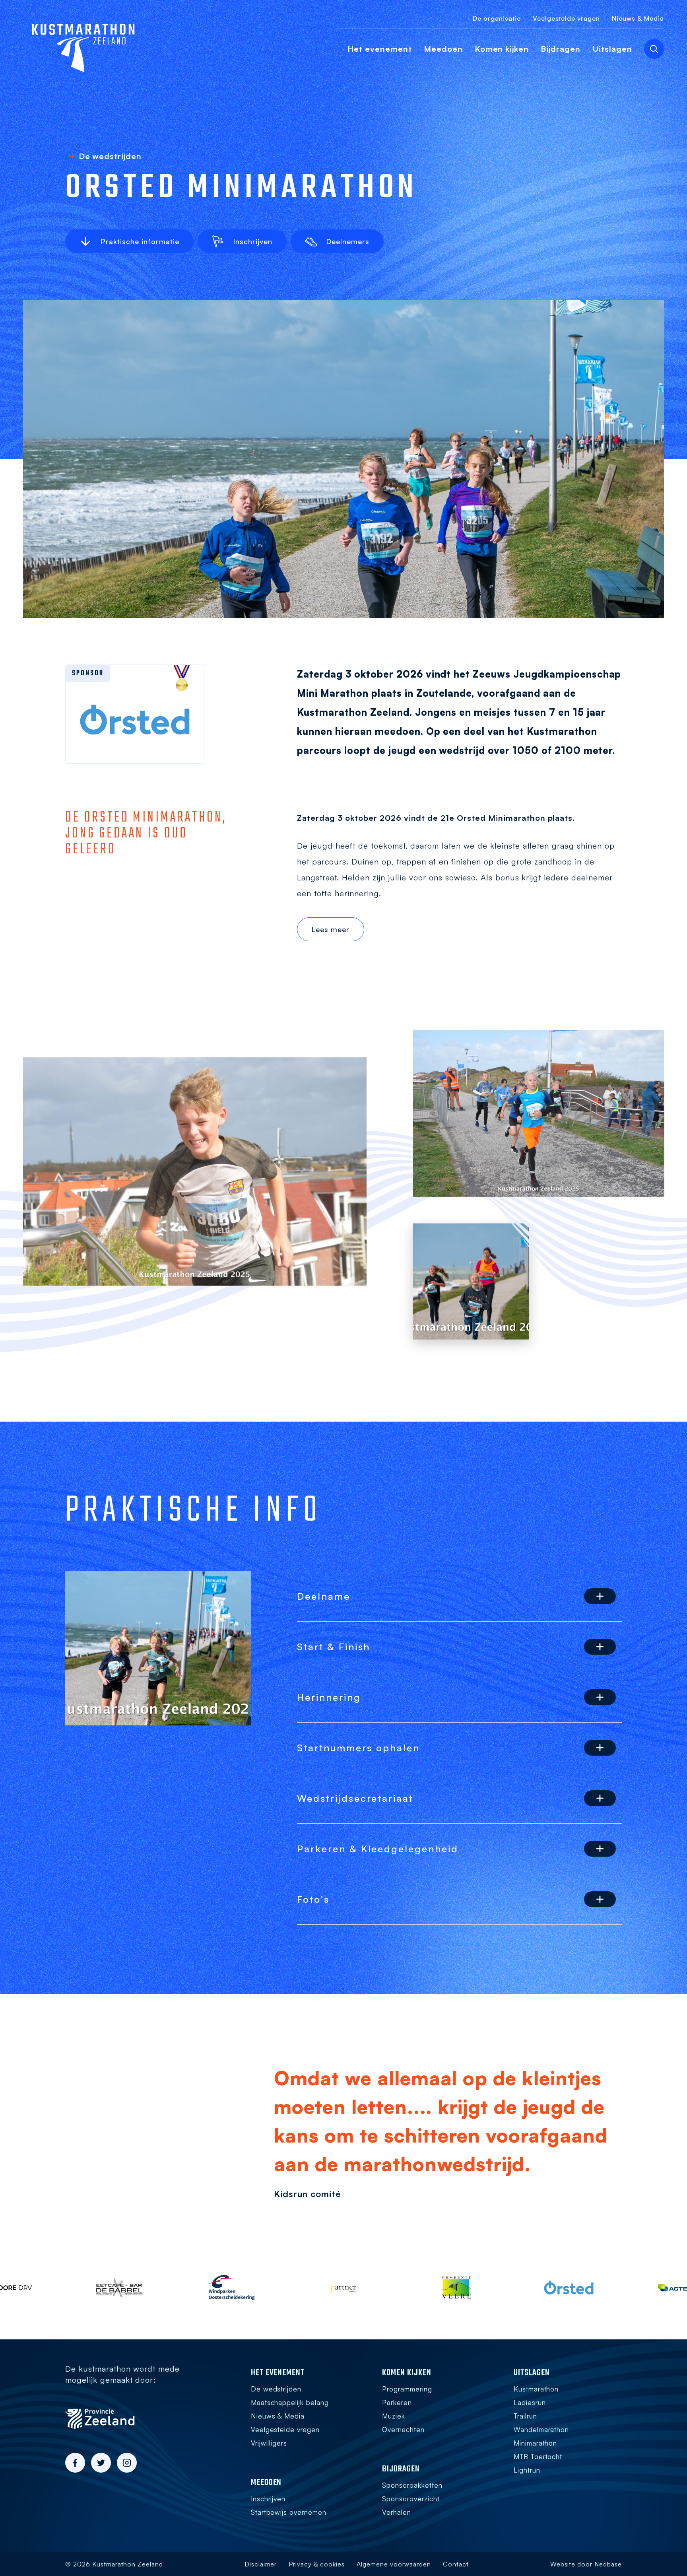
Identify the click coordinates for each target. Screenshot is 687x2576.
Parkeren (397, 2402)
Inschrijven (253, 241)
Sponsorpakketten (412, 2485)
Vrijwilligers (269, 2443)
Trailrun (525, 2416)
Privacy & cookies (316, 2564)
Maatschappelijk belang (290, 2402)
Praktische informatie (140, 241)
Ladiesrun (530, 2402)
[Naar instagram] (127, 2463)
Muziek (394, 2416)
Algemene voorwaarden (394, 2564)
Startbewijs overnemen (289, 2512)
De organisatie (497, 18)
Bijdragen (561, 49)
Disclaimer (261, 2564)
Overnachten (403, 2429)
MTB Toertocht (538, 2457)
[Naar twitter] (101, 2463)
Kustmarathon (536, 2389)
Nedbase (608, 2564)
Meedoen (443, 49)
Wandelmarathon (541, 2429)
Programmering (407, 2389)
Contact (456, 2564)
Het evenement (380, 49)
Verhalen (397, 2512)
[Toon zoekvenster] (654, 49)
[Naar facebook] (75, 2463)
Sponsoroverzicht (411, 2499)
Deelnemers (348, 241)
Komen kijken (502, 49)
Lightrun (527, 2470)
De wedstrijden (276, 2389)
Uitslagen (612, 49)
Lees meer (330, 929)
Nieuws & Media (638, 18)
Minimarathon (536, 2443)
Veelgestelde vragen (566, 18)
